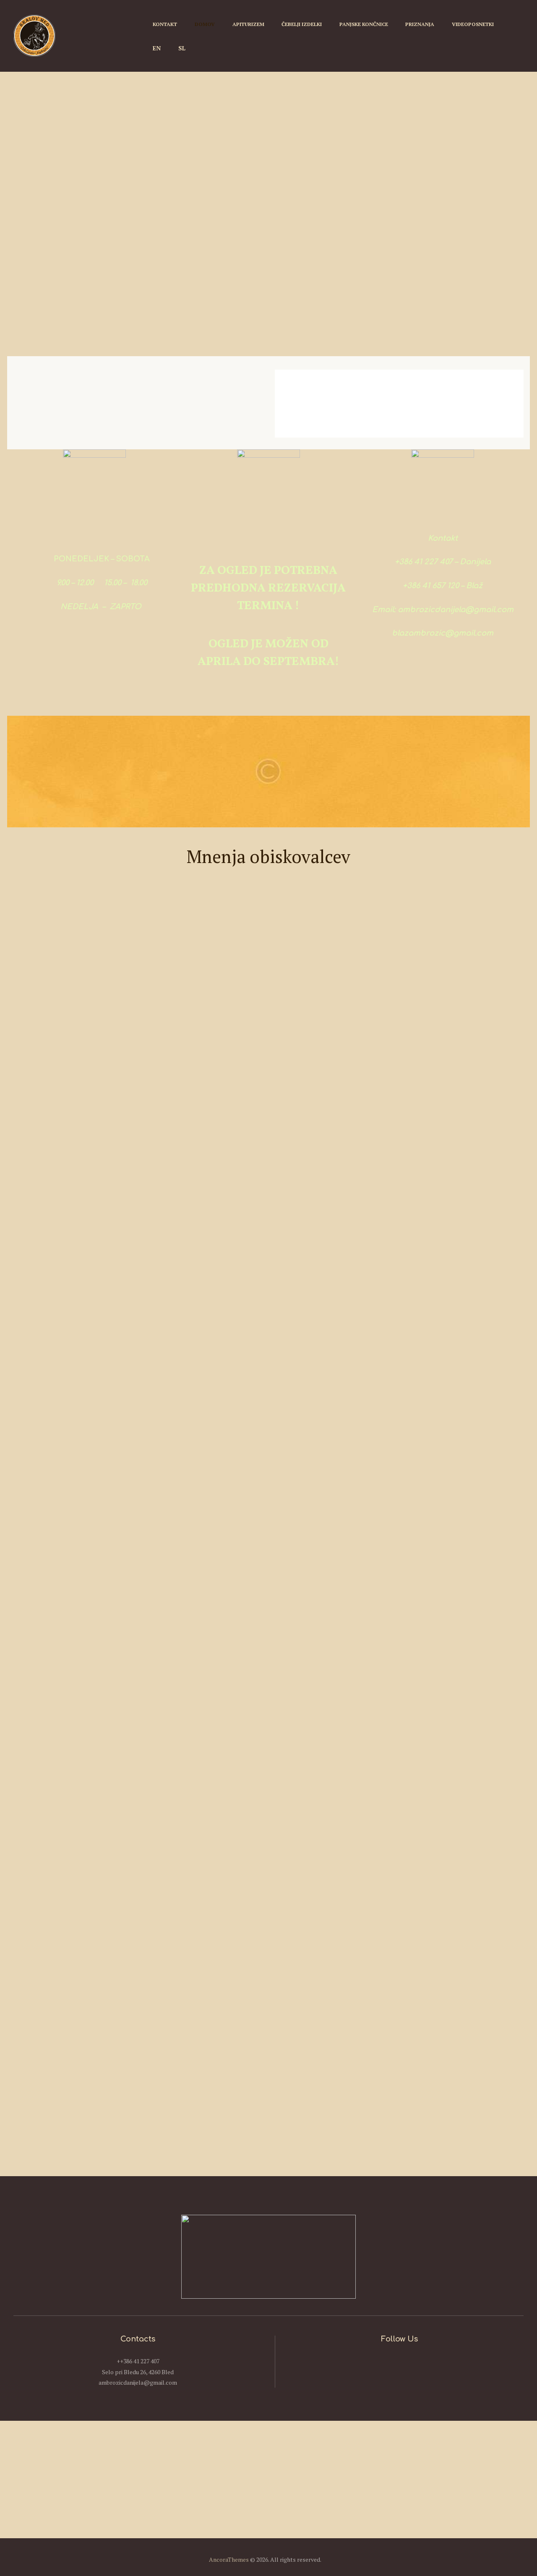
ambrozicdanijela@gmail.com (138, 2382)
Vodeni (379, 347)
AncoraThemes (229, 2559)
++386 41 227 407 (138, 2361)
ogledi (423, 347)
